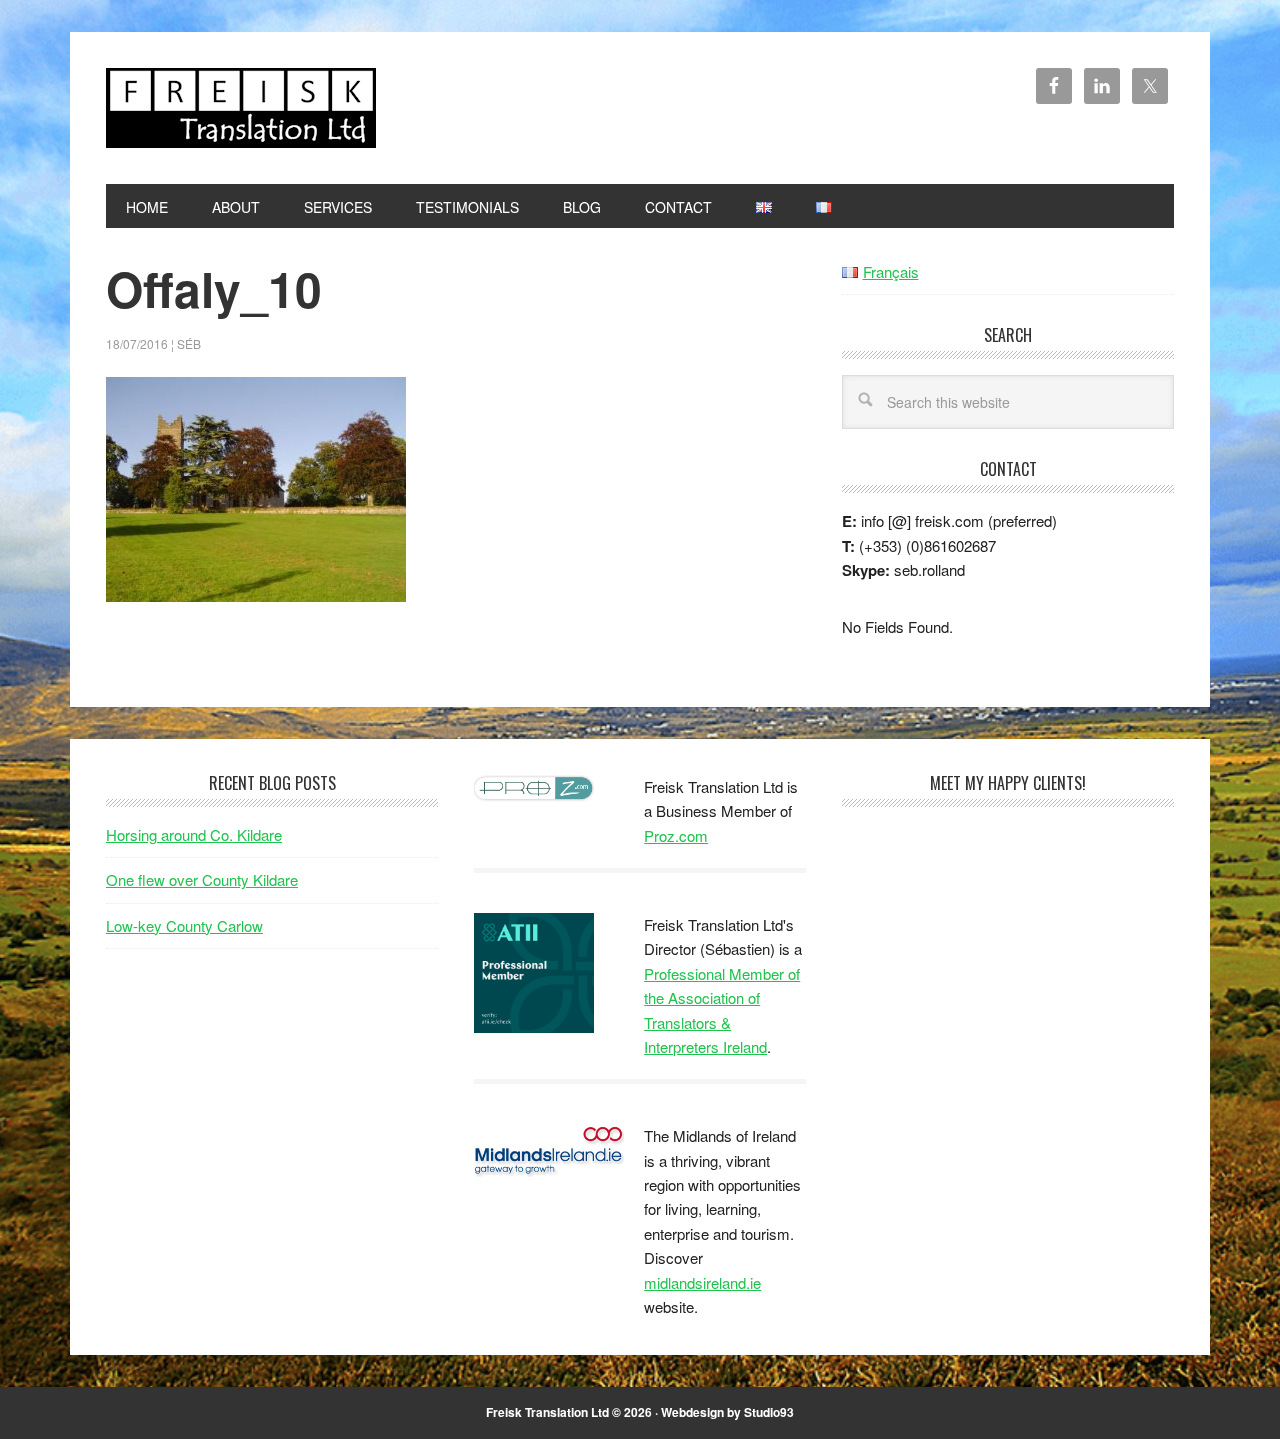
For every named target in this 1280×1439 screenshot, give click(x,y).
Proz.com (676, 835)
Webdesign (692, 1412)
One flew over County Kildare (202, 879)
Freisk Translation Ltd (241, 108)
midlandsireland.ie (702, 1282)
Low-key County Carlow (184, 925)
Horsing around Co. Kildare (194, 834)
